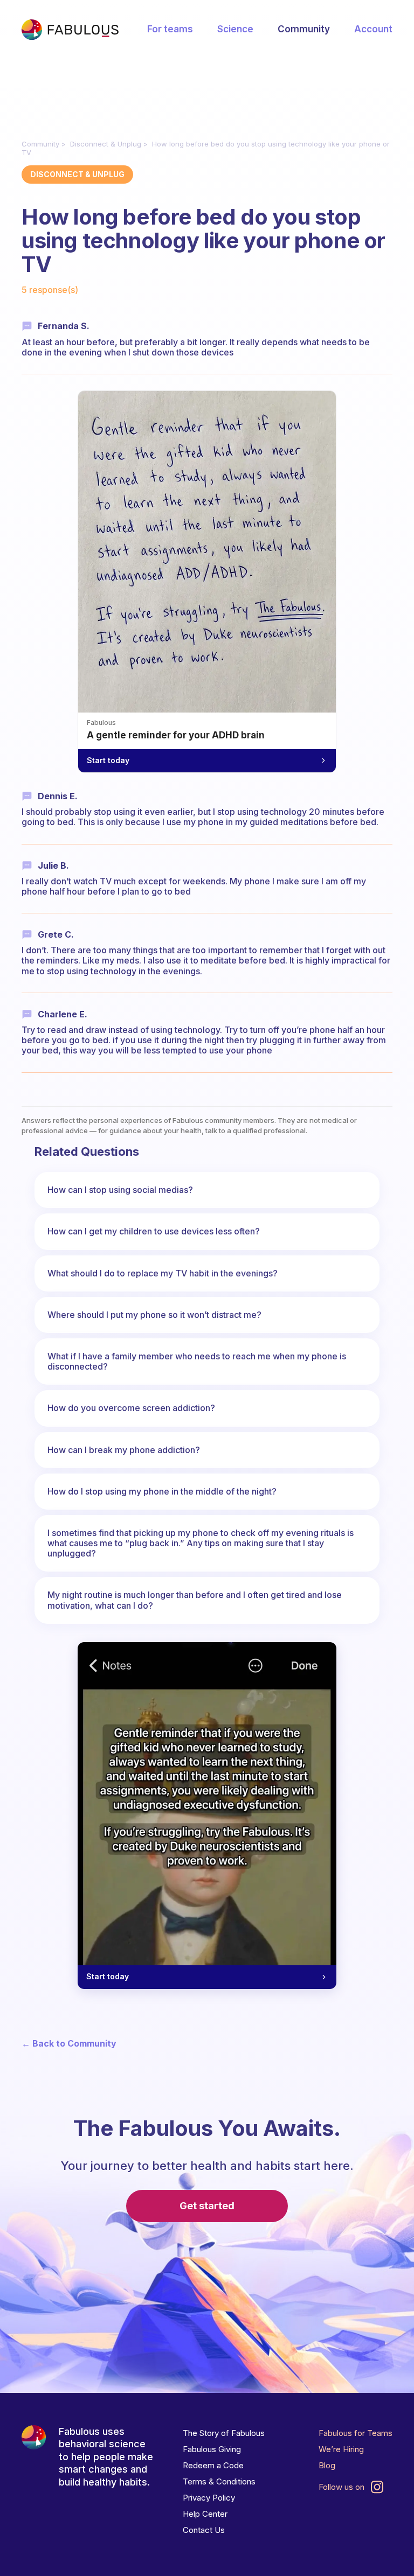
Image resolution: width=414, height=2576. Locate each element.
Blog (327, 2465)
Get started (207, 2206)
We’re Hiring (341, 2449)
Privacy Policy (209, 2498)
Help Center (205, 2514)
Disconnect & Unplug (106, 144)
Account (373, 29)
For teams (170, 29)
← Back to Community (69, 2044)
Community (304, 29)
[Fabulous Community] (70, 30)
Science (235, 29)
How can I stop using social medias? (120, 1190)
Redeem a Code (213, 2465)
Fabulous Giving (212, 2449)
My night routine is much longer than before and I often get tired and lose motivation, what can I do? (195, 1600)
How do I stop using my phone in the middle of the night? (162, 1491)
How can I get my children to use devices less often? (154, 1231)
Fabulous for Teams (356, 2433)
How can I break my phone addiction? (124, 1450)
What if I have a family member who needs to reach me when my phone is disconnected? (197, 1361)
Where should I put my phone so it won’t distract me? (154, 1315)
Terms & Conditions (219, 2481)
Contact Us (204, 2530)
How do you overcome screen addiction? (131, 1408)
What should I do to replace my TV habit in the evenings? (163, 1273)
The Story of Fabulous (224, 2433)
